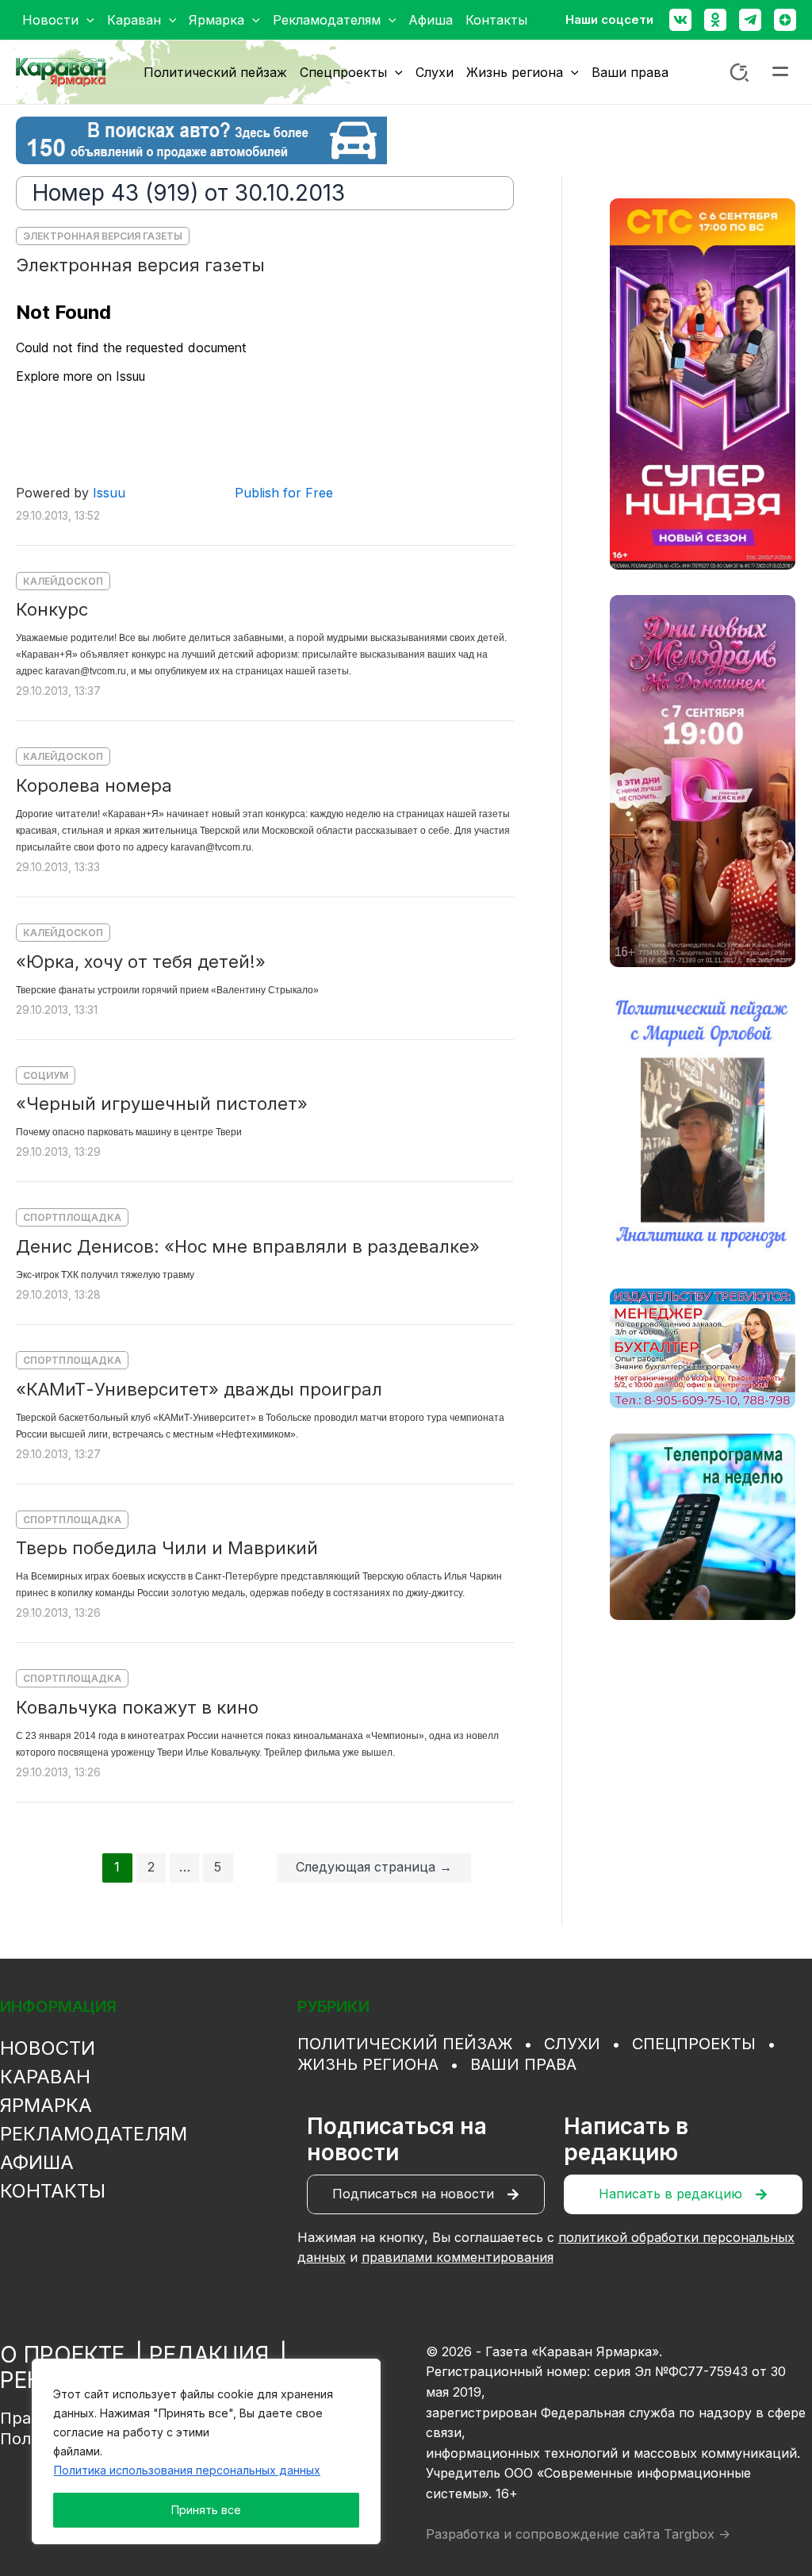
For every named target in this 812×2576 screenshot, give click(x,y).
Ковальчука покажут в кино (137, 1707)
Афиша (37, 2162)
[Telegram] (750, 20)
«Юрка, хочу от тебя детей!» (141, 962)
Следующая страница (374, 1867)
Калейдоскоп (63, 581)
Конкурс (52, 609)
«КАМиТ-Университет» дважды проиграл (199, 1389)
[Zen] (785, 20)
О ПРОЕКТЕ (62, 2355)
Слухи (572, 2044)
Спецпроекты (694, 2044)
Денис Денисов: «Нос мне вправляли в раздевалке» (248, 1246)
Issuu (109, 493)
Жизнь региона (368, 2064)
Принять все (206, 2510)
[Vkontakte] (680, 20)
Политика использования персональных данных (187, 2470)
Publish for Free (284, 493)
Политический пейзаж (405, 2044)
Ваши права (523, 2064)
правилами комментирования (458, 2257)
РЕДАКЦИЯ (209, 2355)
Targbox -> (697, 2534)
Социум (46, 1075)
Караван (45, 2077)
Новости (48, 2048)
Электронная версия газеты (103, 236)
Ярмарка (46, 2105)
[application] (86, 20)
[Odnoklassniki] (715, 20)
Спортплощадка (72, 1217)
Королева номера (94, 785)
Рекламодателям (94, 2134)
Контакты (53, 2191)
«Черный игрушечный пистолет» (162, 1104)
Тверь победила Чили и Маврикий (167, 1548)
